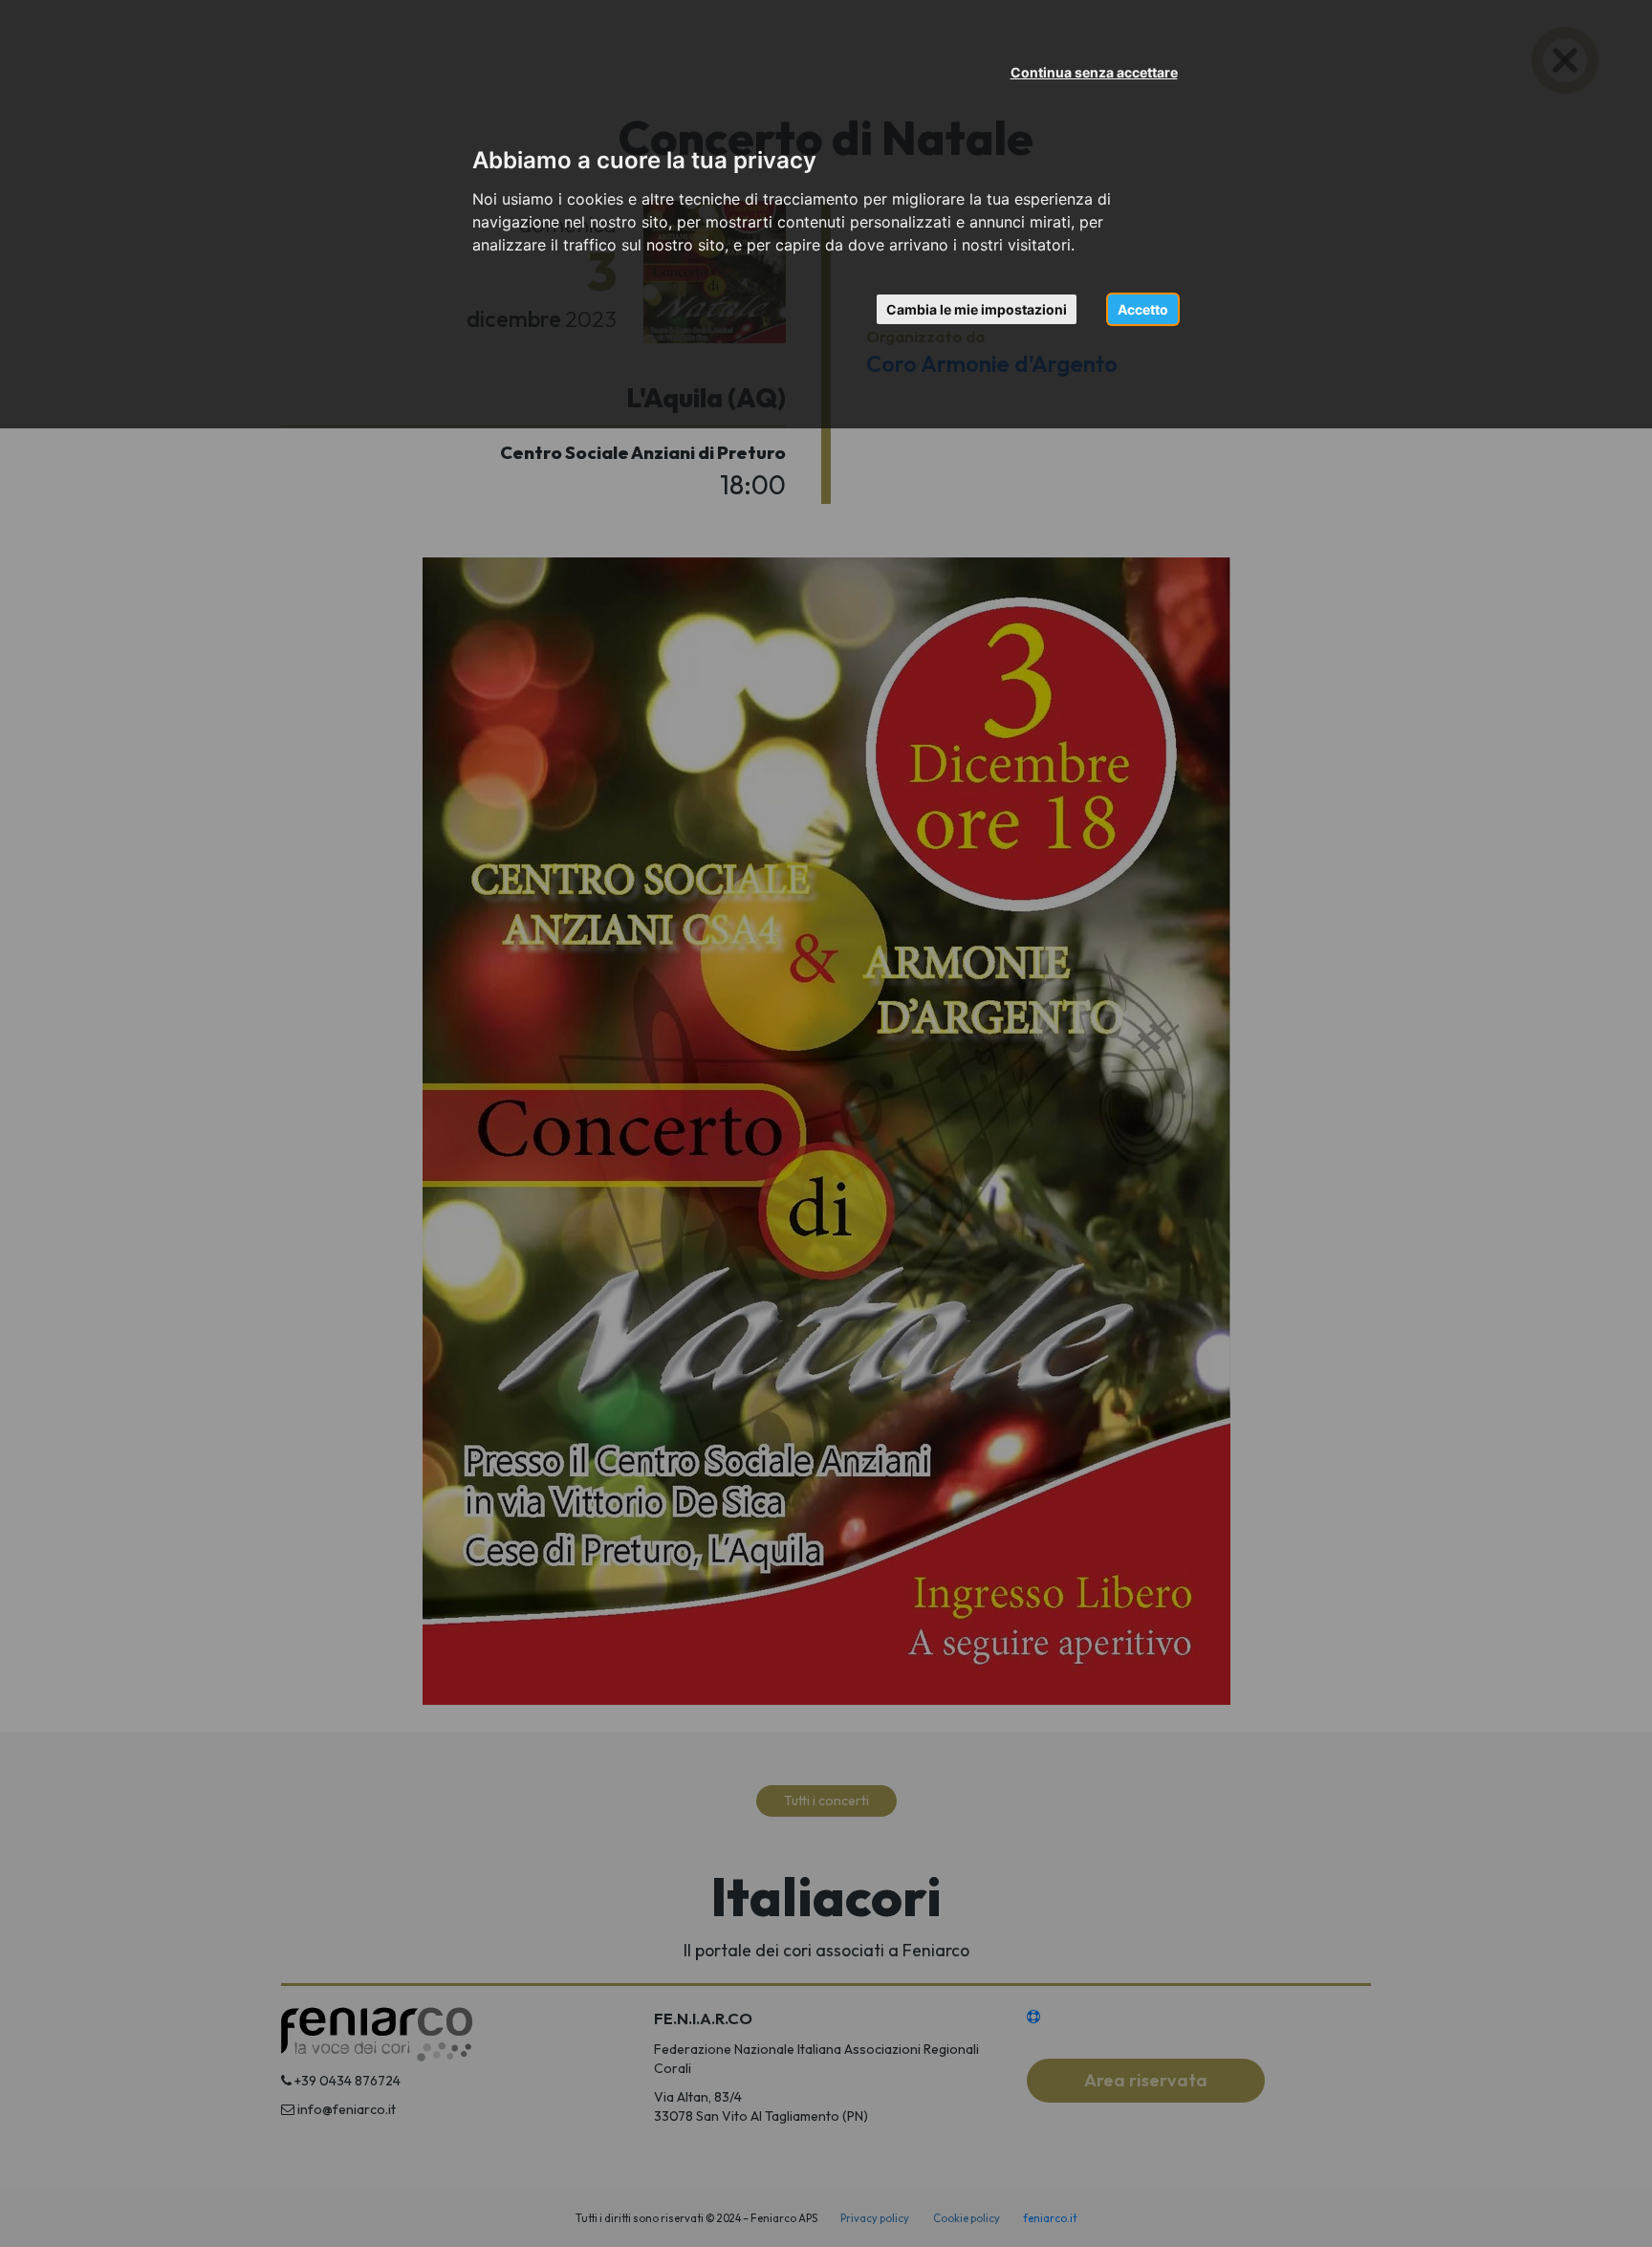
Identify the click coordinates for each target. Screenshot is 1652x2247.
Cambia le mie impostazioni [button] (977, 309)
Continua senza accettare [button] (1094, 72)
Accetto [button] (1143, 309)
